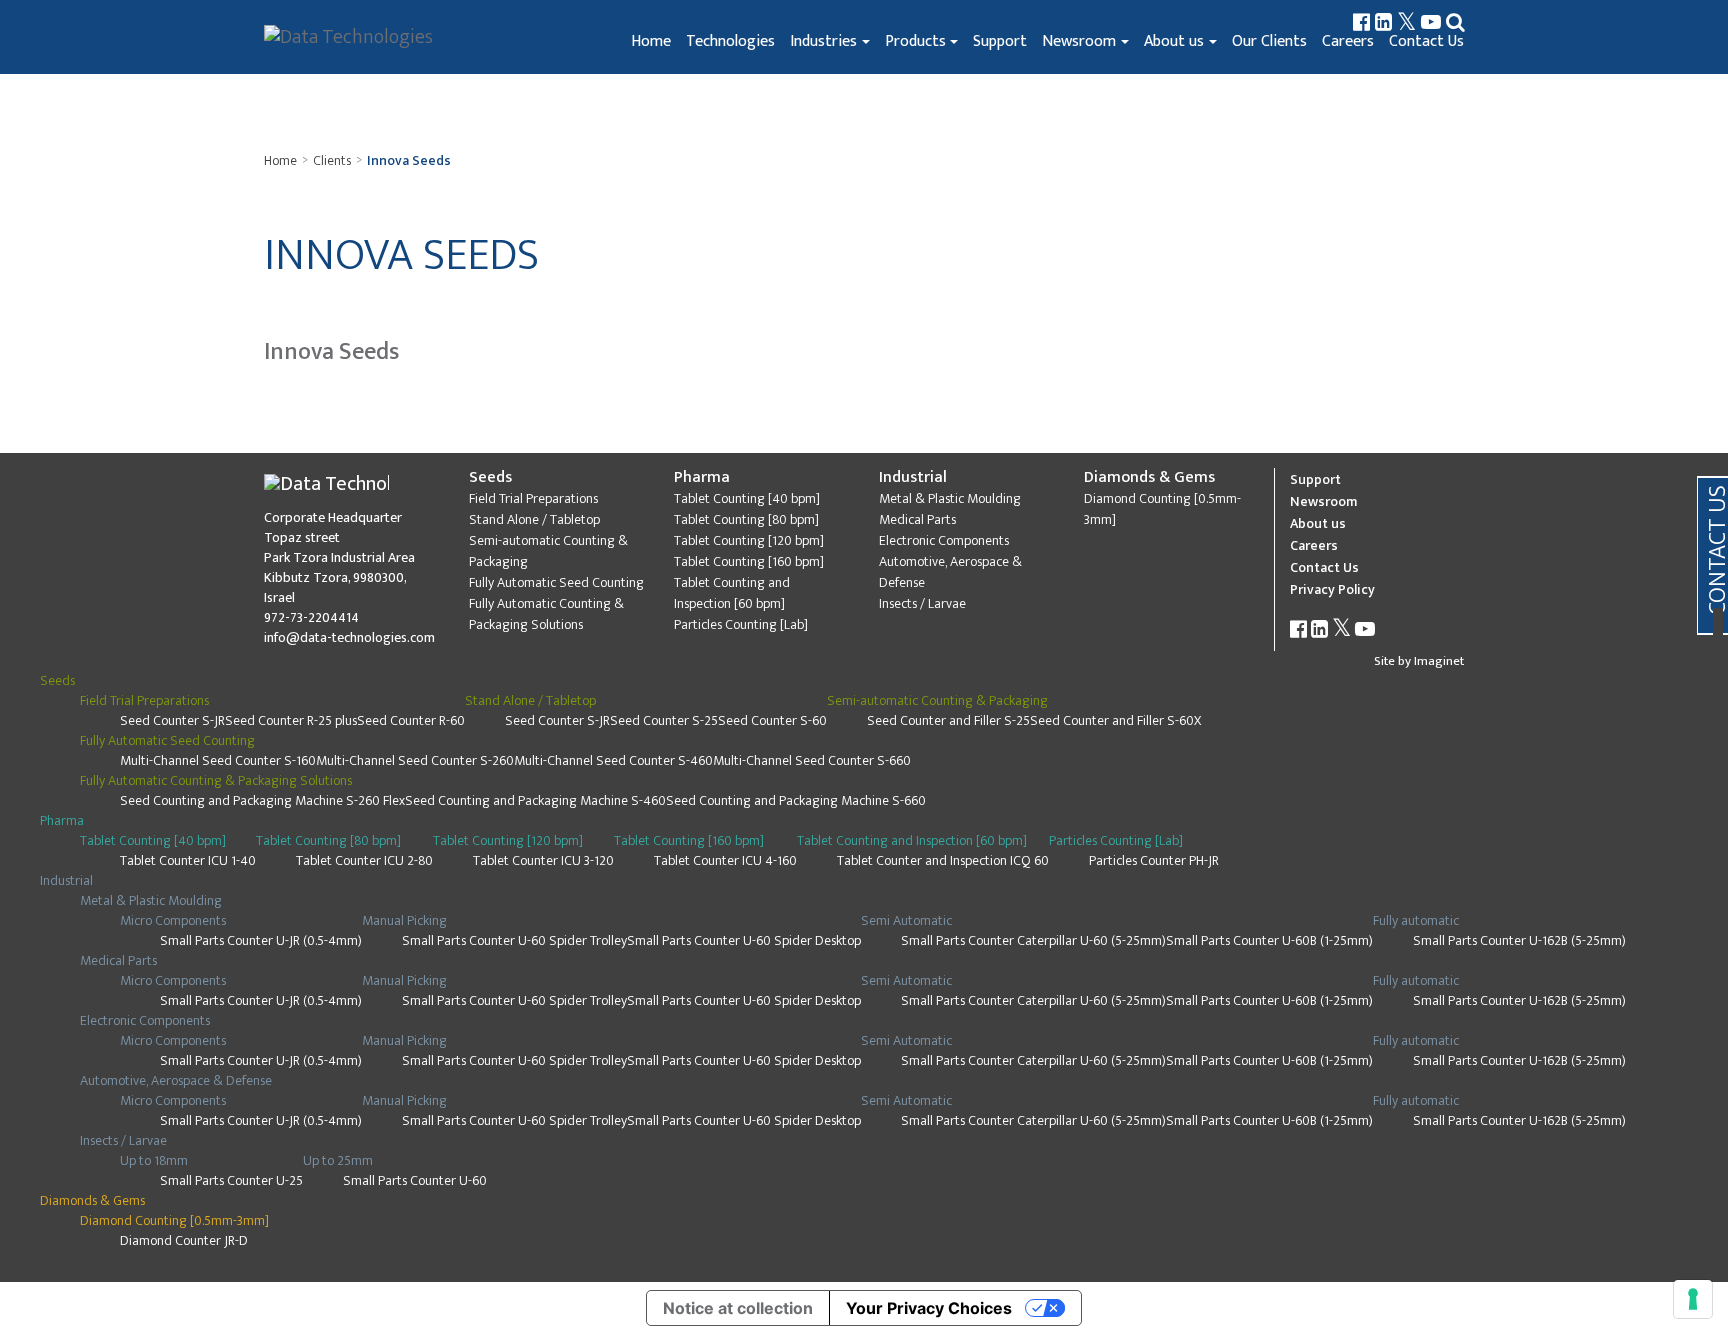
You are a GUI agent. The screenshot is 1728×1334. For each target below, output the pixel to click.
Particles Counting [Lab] (741, 624)
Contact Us (1426, 41)
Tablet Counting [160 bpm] (749, 561)
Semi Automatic (906, 920)
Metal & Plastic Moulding (950, 498)
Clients (332, 160)
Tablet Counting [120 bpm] (749, 540)
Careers (1348, 41)
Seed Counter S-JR (172, 720)
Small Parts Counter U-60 (415, 1180)
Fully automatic (1416, 920)
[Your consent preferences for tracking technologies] (1693, 1299)
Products (915, 41)
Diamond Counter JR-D (184, 1240)
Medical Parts (917, 519)
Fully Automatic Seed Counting (556, 582)
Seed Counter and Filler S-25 (948, 720)
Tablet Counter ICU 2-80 (364, 860)
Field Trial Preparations (533, 498)
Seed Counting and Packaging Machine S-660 (796, 800)
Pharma (702, 477)
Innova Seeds (409, 160)
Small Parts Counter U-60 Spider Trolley (514, 940)
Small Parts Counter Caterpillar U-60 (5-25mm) (1033, 940)
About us (1174, 41)
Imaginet (1439, 661)
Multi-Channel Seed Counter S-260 (415, 760)
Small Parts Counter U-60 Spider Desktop (744, 940)
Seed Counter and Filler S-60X (1115, 720)
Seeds (490, 477)
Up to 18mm (154, 1160)
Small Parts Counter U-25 (231, 1180)
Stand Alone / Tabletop (534, 519)
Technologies (730, 41)
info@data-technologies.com (349, 637)
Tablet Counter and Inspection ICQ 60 (943, 860)
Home (651, 41)
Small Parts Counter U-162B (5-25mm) (1519, 940)
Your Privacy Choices (929, 1308)
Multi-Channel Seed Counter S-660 (812, 760)
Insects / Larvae (922, 603)
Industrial (913, 477)
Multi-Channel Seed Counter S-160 (218, 760)
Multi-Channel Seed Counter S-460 (613, 760)
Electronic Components (944, 540)
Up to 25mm (338, 1160)
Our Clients (1269, 41)
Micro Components (173, 920)
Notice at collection (738, 1308)
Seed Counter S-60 (772, 720)
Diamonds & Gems (1149, 477)
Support (1000, 41)
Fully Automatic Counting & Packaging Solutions (546, 614)
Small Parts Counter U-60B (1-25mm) (1269, 940)
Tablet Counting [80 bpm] (746, 519)
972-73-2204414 (311, 617)
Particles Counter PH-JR (1154, 860)
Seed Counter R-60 (411, 720)
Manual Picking (404, 920)
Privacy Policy (1332, 589)
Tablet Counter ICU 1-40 (188, 860)
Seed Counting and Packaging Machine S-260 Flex (262, 800)
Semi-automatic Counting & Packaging (548, 551)
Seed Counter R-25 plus (291, 720)
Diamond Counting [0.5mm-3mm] (1162, 509)
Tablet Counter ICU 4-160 (725, 860)
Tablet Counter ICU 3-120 (543, 860)
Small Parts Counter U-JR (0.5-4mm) (261, 940)
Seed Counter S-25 (664, 720)
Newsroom (1079, 41)
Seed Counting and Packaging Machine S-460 (535, 800)
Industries (823, 41)
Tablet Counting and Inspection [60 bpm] (732, 593)
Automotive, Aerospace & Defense (950, 572)
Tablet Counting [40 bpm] (747, 498)
